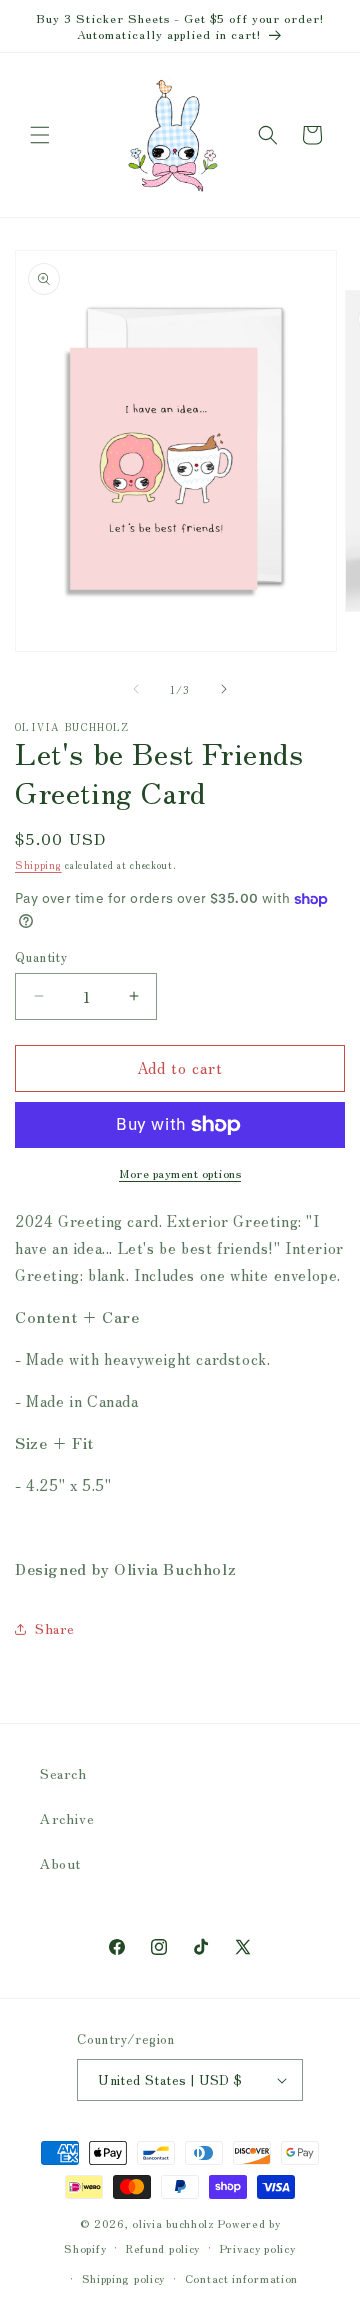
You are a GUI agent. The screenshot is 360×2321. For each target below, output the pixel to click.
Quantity (41, 956)
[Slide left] (136, 689)
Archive (67, 1818)
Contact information (241, 2278)
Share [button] (55, 1628)
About (60, 1863)
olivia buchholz (173, 2223)
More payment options (180, 1172)
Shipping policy (124, 2278)
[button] (40, 135)
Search (63, 1773)
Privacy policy (258, 2248)
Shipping (38, 864)
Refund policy (163, 2248)
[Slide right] (224, 689)
